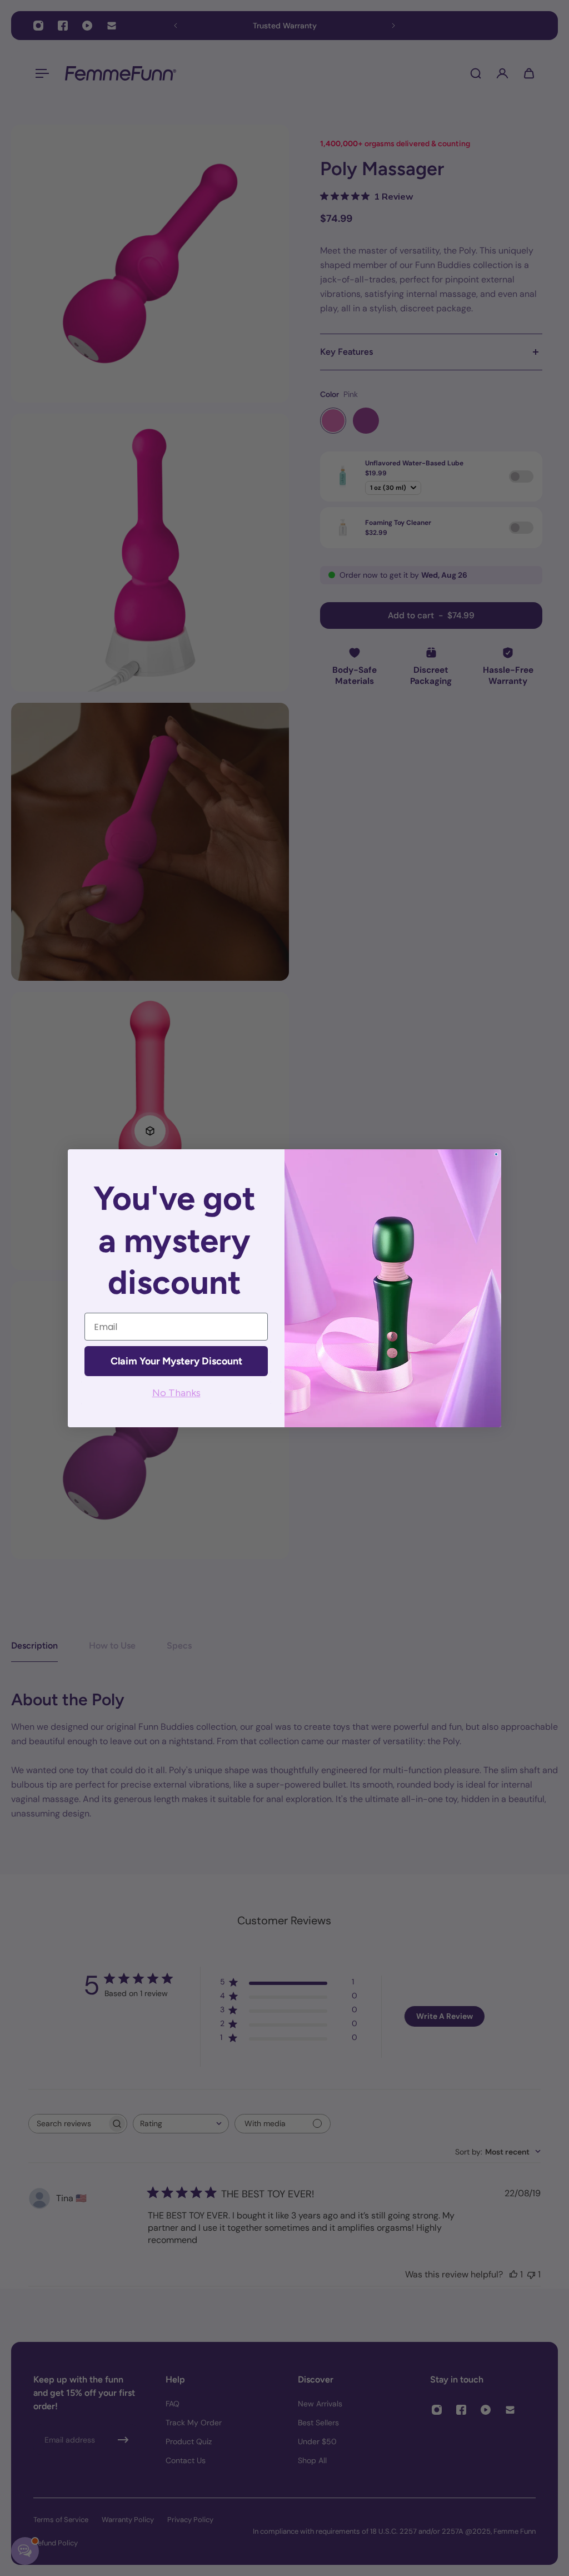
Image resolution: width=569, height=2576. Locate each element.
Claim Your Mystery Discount (176, 1361)
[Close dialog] (496, 1154)
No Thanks (176, 1393)
